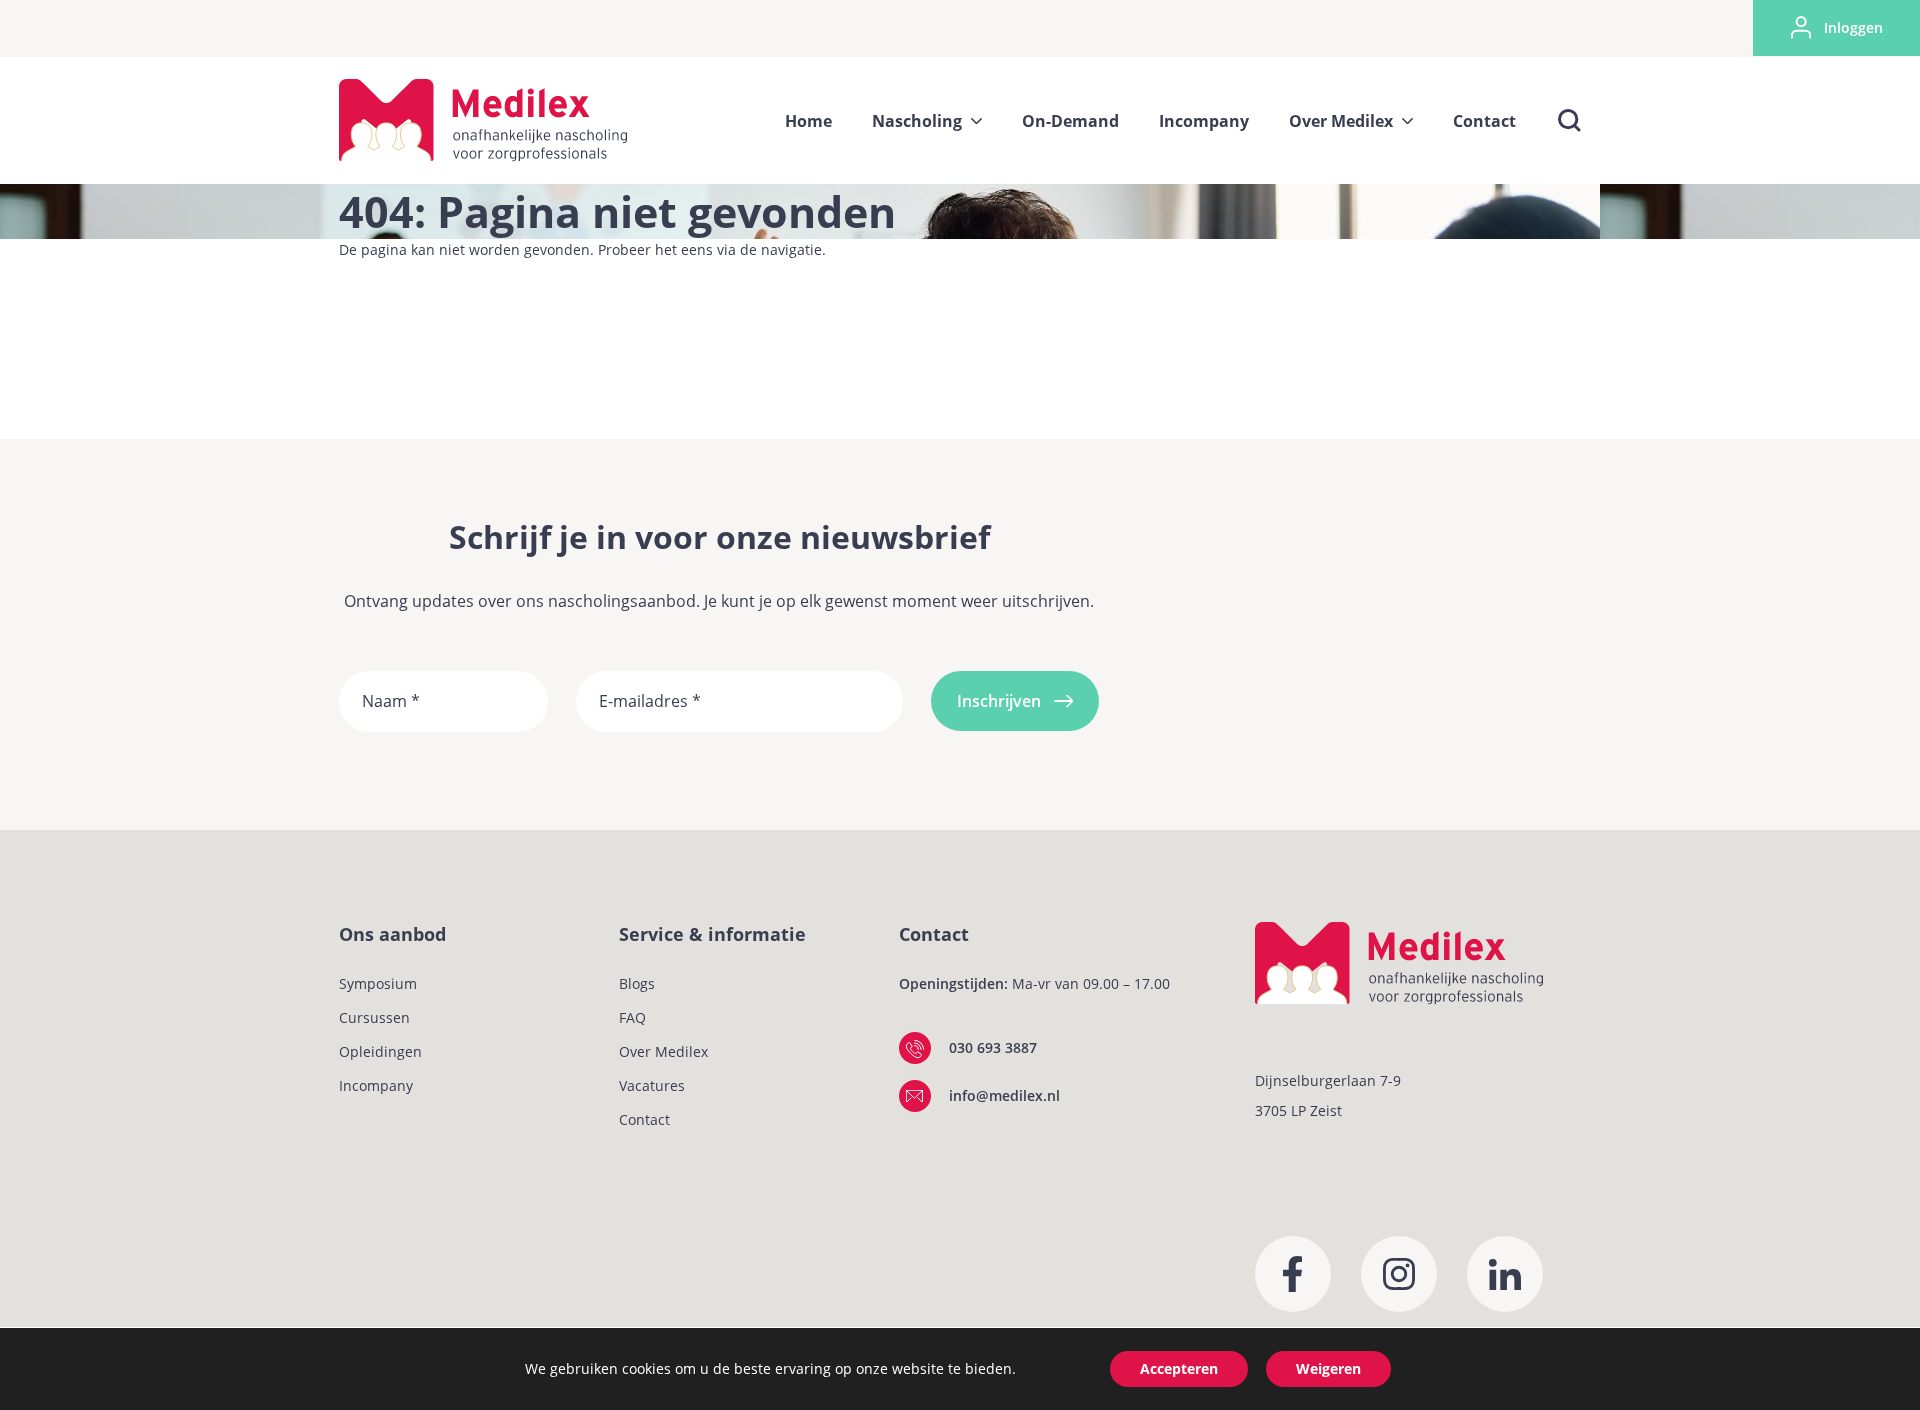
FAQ (632, 1017)
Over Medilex (663, 1051)
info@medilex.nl (1004, 1095)
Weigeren (1328, 1368)
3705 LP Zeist (1298, 1110)
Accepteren (1179, 1368)
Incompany (376, 1085)
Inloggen (1853, 27)
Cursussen (374, 1017)
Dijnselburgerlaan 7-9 (1328, 1080)
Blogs (637, 983)
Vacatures (652, 1085)
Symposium (378, 983)
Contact (644, 1119)
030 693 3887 (993, 1047)
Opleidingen (380, 1051)
